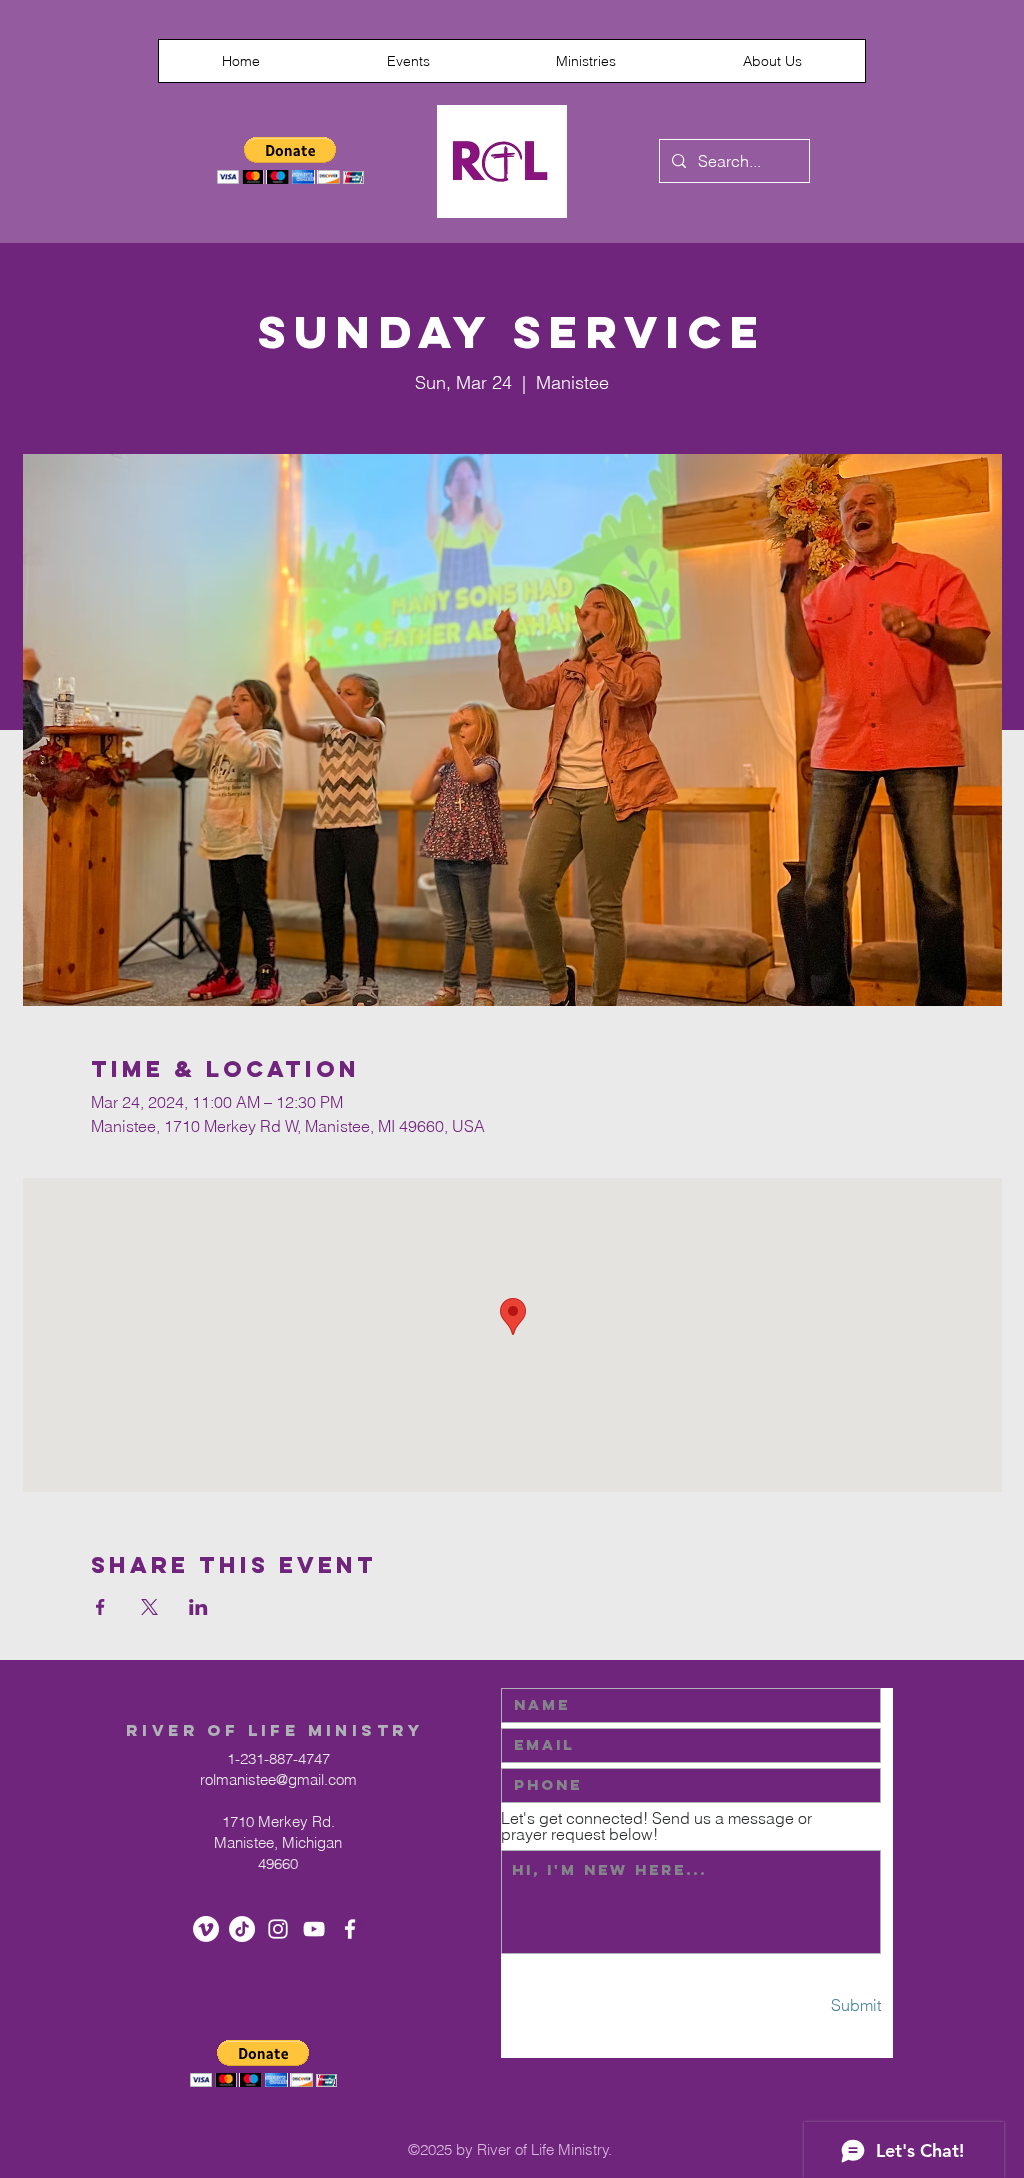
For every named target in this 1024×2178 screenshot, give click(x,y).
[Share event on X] (149, 1607)
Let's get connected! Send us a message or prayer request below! (656, 1826)
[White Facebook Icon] (350, 1929)
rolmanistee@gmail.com (278, 1779)
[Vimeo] (206, 1929)
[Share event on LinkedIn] (198, 1607)
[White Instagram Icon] (278, 1929)
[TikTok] (242, 1929)
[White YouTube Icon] (314, 1929)
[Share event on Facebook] (100, 1607)
